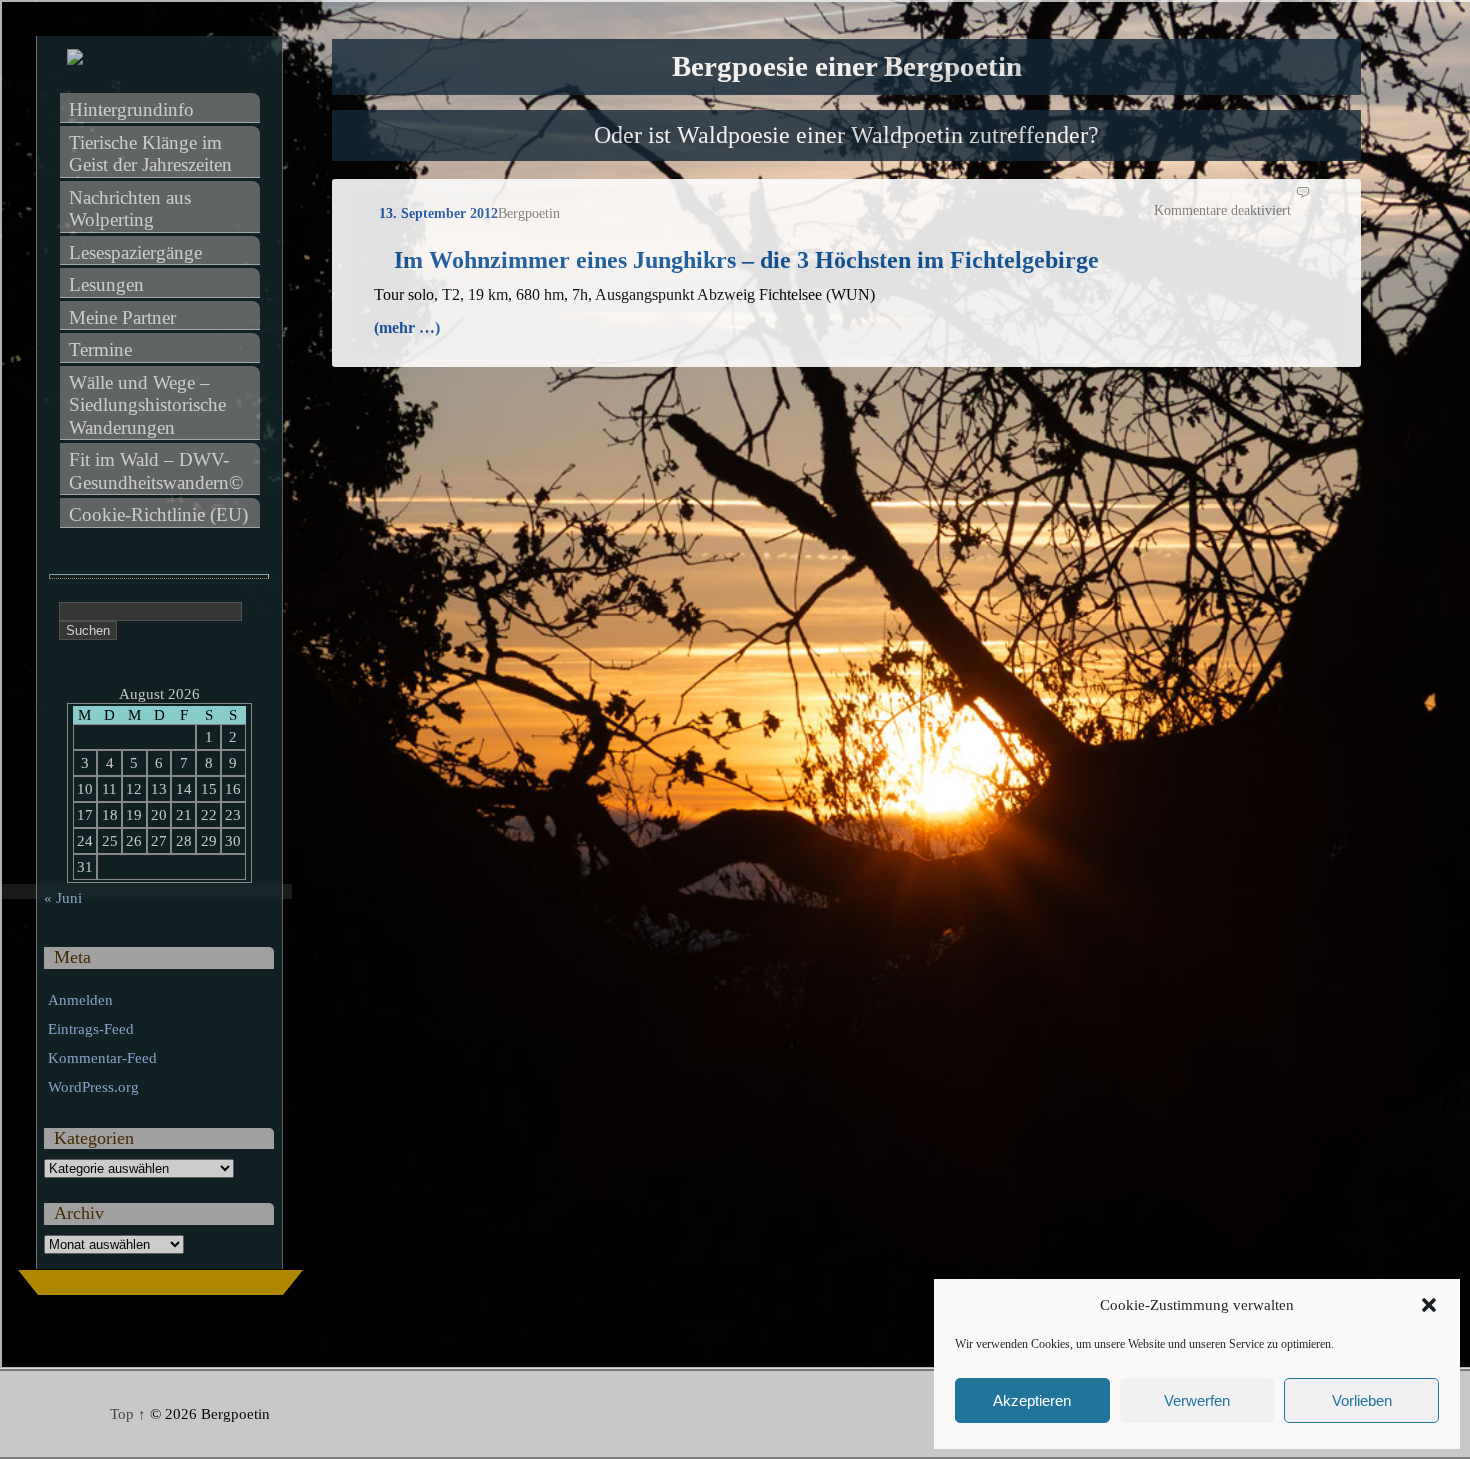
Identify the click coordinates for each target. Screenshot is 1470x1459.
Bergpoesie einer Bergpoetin (847, 66)
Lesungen (106, 284)
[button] (1429, 1305)
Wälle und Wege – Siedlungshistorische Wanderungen (150, 405)
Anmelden (80, 1000)
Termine (100, 349)
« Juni (63, 898)
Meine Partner (122, 317)
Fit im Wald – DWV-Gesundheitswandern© (156, 471)
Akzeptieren (1032, 1400)
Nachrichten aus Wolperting (132, 209)
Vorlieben (1362, 1400)
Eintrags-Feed (91, 1029)
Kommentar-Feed (102, 1058)
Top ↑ (128, 1414)
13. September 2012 (438, 213)
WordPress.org (93, 1087)
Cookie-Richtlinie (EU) (158, 514)
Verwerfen (1197, 1400)
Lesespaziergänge (135, 252)
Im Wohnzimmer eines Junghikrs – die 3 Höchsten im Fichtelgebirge (746, 260)
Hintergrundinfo (131, 109)
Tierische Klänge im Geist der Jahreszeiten (150, 154)
